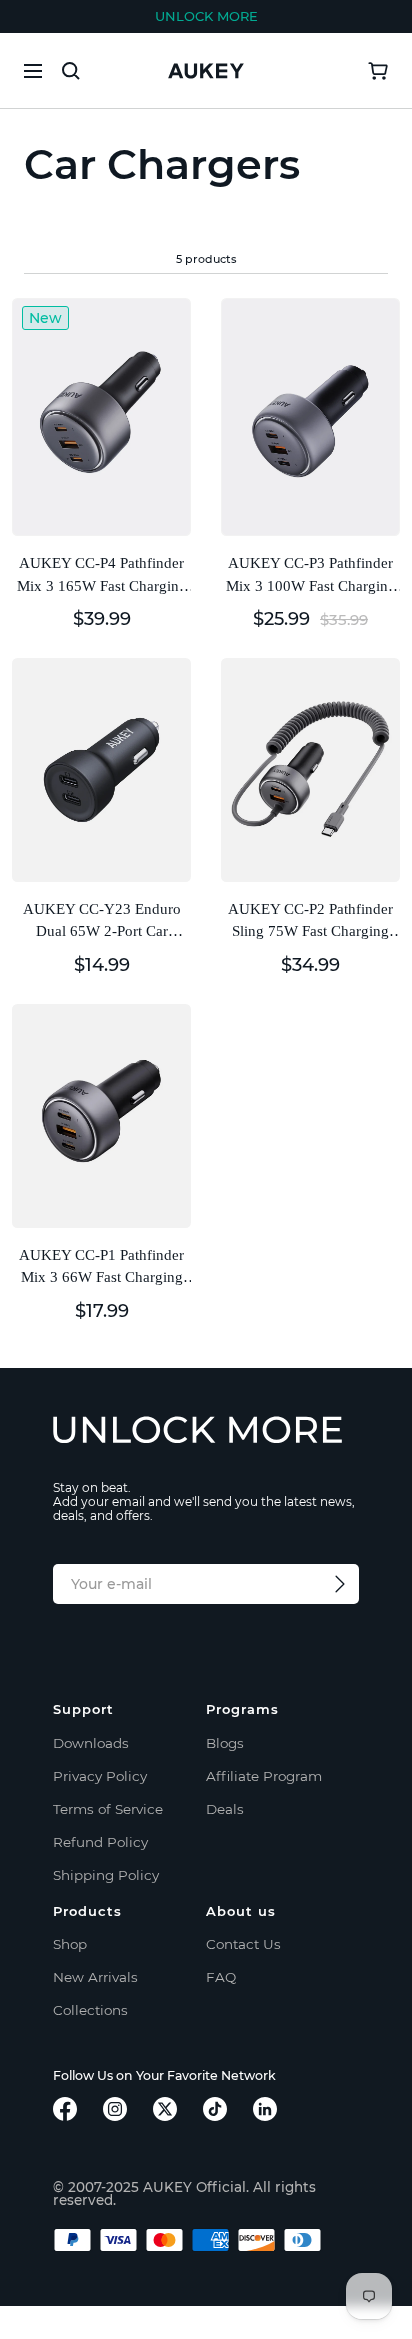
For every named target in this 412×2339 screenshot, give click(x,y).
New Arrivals (95, 1977)
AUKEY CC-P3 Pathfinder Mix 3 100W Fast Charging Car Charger (311, 576)
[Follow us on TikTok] (215, 2109)
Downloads (91, 1743)
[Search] (71, 71)
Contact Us (243, 1944)
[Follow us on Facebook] (65, 2109)
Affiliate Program (264, 1776)
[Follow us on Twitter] (165, 2109)
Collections (90, 2010)
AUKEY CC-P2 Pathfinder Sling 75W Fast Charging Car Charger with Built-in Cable (310, 922)
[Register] (340, 1584)
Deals (225, 1809)
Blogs (225, 1743)
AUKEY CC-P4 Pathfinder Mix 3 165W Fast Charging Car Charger (102, 576)
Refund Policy (100, 1842)
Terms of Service (108, 1809)
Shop (70, 1944)
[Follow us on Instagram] (115, 2109)
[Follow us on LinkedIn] (265, 2109)
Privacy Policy (100, 1776)
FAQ (221, 1977)
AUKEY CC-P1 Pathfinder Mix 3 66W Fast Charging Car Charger (101, 1268)
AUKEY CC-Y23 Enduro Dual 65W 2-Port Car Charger (102, 922)
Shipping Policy (106, 1875)
